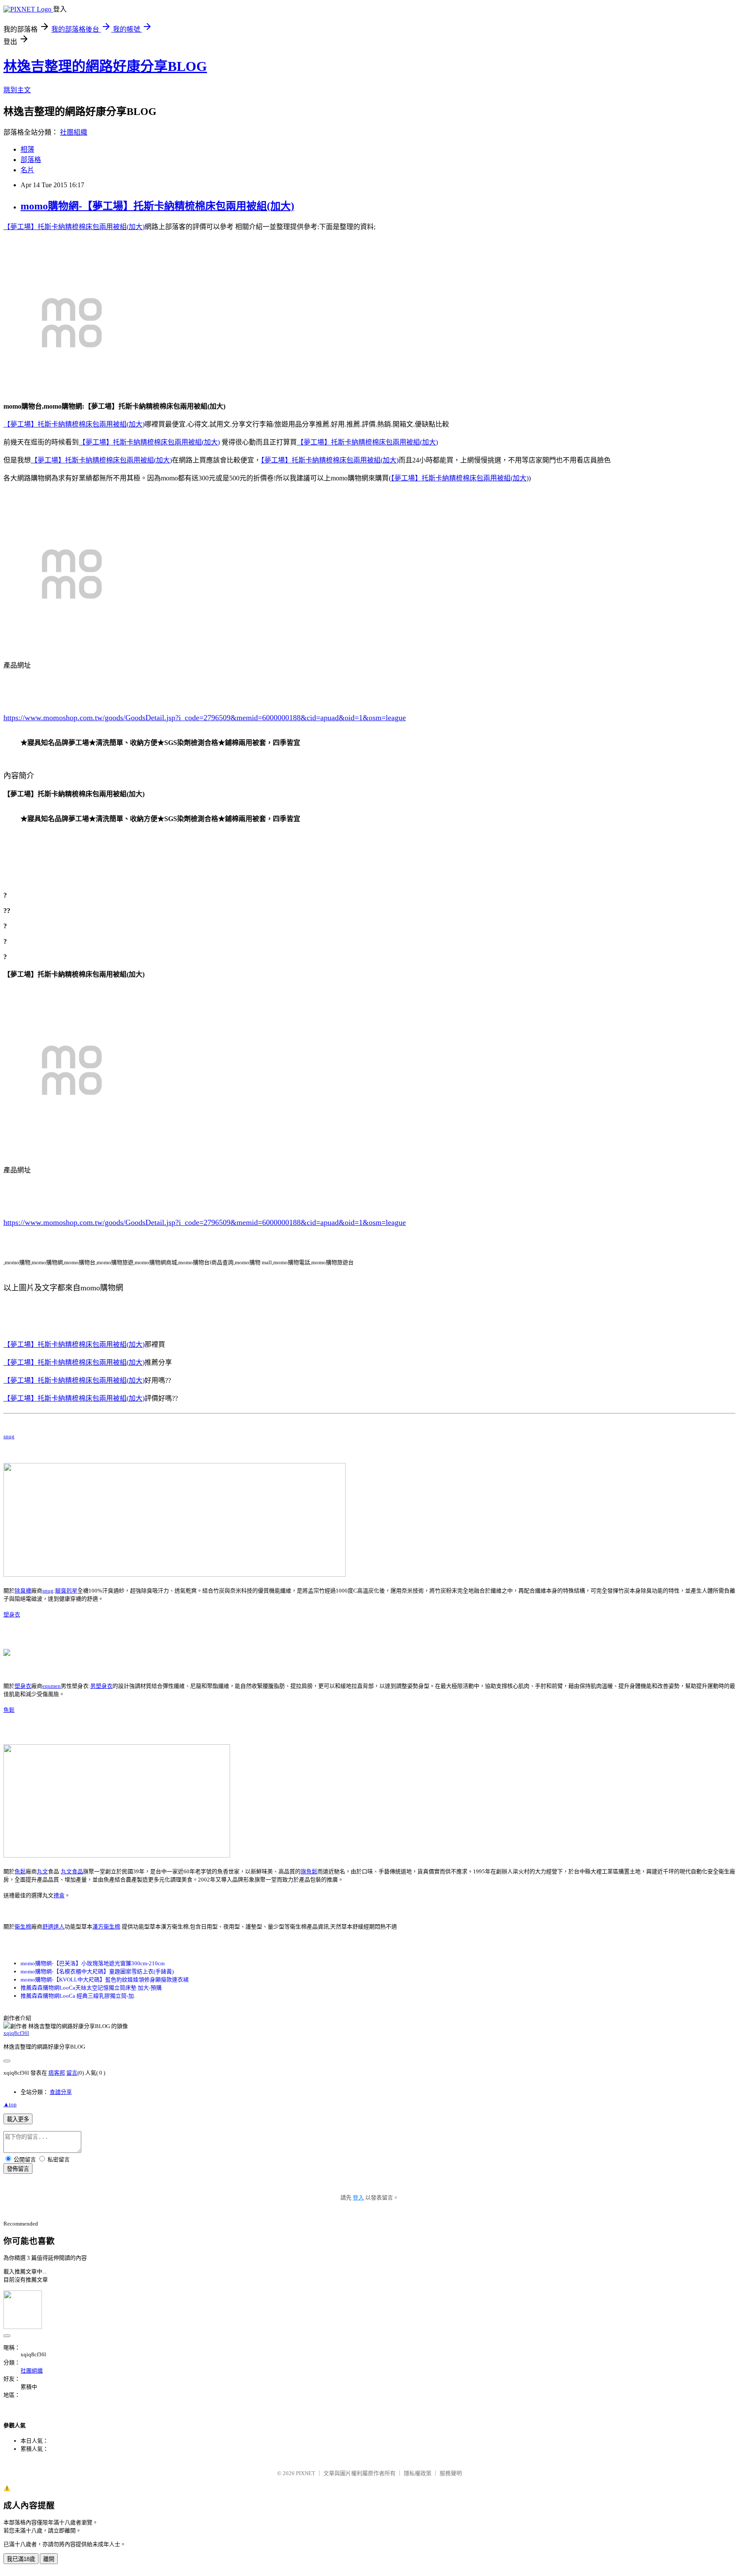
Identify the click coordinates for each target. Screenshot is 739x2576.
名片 (27, 170)
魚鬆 (9, 1710)
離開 (49, 2559)
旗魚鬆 (309, 1871)
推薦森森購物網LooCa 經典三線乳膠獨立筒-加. (78, 1996)
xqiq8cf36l (16, 2033)
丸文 (42, 1871)
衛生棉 (23, 1927)
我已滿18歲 (21, 2559)
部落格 (31, 160)
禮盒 (59, 1895)
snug (9, 1436)
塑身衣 (12, 1615)
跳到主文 (17, 90)
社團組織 (74, 132)
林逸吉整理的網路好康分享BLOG (105, 66)
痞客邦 (57, 2073)
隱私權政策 (418, 2473)
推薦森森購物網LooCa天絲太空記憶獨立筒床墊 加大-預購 (91, 1988)
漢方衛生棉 (106, 1927)
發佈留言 (18, 2169)
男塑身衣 (101, 1686)
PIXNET (306, 2473)
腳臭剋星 (66, 1591)
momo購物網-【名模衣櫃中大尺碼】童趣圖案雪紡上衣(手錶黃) (97, 1971)
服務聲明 (451, 2473)
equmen (52, 1686)
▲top (10, 2104)
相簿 (27, 149)
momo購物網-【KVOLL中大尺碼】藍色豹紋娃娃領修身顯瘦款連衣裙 (105, 1980)
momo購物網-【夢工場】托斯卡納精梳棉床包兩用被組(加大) (157, 206)
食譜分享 (61, 2092)
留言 (72, 2073)
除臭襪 (23, 1591)
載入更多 (18, 2119)
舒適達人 (53, 1927)
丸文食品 (72, 1871)
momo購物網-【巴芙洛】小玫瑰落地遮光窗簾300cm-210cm (93, 1963)
